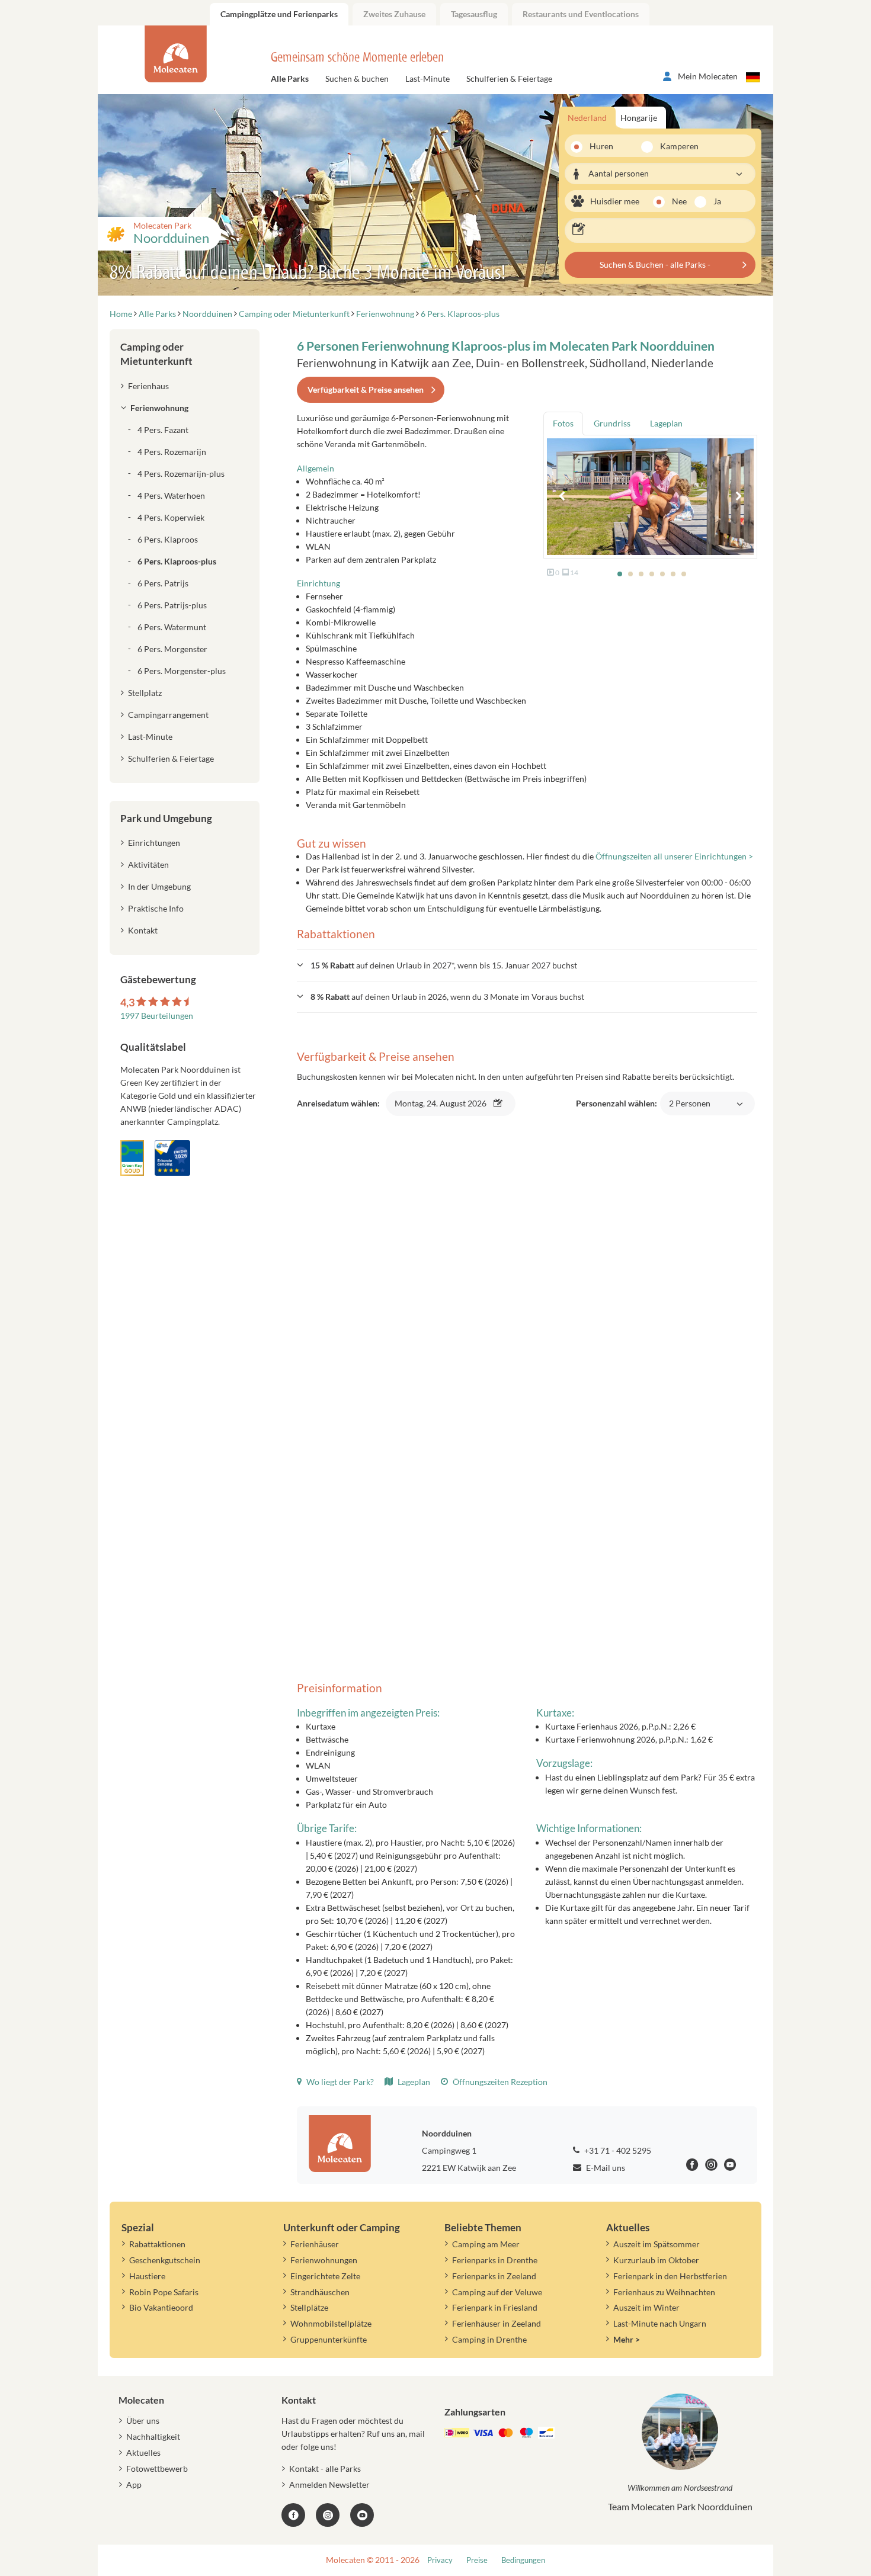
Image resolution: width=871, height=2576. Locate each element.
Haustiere (147, 2276)
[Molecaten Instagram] (711, 2166)
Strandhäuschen (320, 2292)
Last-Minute (428, 78)
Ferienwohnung (159, 408)
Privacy (440, 2560)
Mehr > (627, 2339)
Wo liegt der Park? (339, 2082)
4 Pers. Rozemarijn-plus (181, 474)
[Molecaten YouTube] (362, 2515)
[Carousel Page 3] (641, 574)
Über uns (143, 2421)
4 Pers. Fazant (163, 430)
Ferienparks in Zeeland (494, 2276)
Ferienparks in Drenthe (495, 2260)
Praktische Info (156, 908)
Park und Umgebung (166, 818)
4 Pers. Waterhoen (171, 495)
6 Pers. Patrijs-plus (172, 605)
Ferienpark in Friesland (495, 2307)
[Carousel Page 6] (673, 574)
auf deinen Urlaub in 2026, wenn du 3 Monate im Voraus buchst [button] (447, 997)
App (134, 2484)
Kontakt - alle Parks (325, 2468)
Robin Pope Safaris (164, 2292)
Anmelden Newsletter (329, 2484)
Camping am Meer (486, 2244)
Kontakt (143, 930)
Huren (601, 146)
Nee (679, 201)
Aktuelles (143, 2453)
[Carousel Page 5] (662, 574)
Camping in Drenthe (489, 2339)
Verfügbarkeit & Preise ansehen (366, 389)
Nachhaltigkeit (153, 2437)
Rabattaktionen (157, 2244)
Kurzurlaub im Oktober (656, 2260)
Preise (477, 2560)
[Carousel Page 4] (652, 574)
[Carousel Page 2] (630, 574)
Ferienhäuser (315, 2244)
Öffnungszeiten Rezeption (499, 2082)
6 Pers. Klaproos (168, 539)
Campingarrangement (168, 715)
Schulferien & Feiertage (509, 78)
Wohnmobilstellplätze (331, 2323)
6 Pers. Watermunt (172, 627)
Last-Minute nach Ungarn (660, 2323)
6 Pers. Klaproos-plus (177, 561)
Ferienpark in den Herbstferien (670, 2276)
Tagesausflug (474, 14)
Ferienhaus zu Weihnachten (664, 2292)
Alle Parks (290, 78)
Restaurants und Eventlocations (581, 14)
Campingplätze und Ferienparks (279, 14)
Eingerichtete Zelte (325, 2276)
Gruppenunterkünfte (329, 2339)
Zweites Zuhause (394, 14)
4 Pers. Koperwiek (171, 517)
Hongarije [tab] (639, 118)
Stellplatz (145, 693)
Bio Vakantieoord (161, 2307)
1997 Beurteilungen (157, 1016)
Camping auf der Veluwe (497, 2292)
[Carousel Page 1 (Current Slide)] (620, 574)
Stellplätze (309, 2307)
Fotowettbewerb (157, 2468)
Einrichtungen (154, 843)
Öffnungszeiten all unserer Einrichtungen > (674, 856)
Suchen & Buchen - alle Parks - (655, 264)
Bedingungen (523, 2560)
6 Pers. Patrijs (163, 583)
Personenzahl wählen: (643, 1110)
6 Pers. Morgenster (172, 649)
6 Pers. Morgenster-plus (182, 671)
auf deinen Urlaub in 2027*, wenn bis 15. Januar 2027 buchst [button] (444, 965)
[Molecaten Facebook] (692, 2166)
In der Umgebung (159, 886)
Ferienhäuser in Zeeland (497, 2323)
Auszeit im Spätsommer (657, 2244)
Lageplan (413, 2082)
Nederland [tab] (587, 118)
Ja (717, 201)
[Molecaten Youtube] (730, 2166)
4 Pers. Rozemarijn (172, 452)
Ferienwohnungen (324, 2260)
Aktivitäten (148, 864)
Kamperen (672, 146)
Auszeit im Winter (646, 2307)
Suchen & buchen (357, 78)
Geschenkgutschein (165, 2260)
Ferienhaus (148, 386)
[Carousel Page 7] (684, 574)
